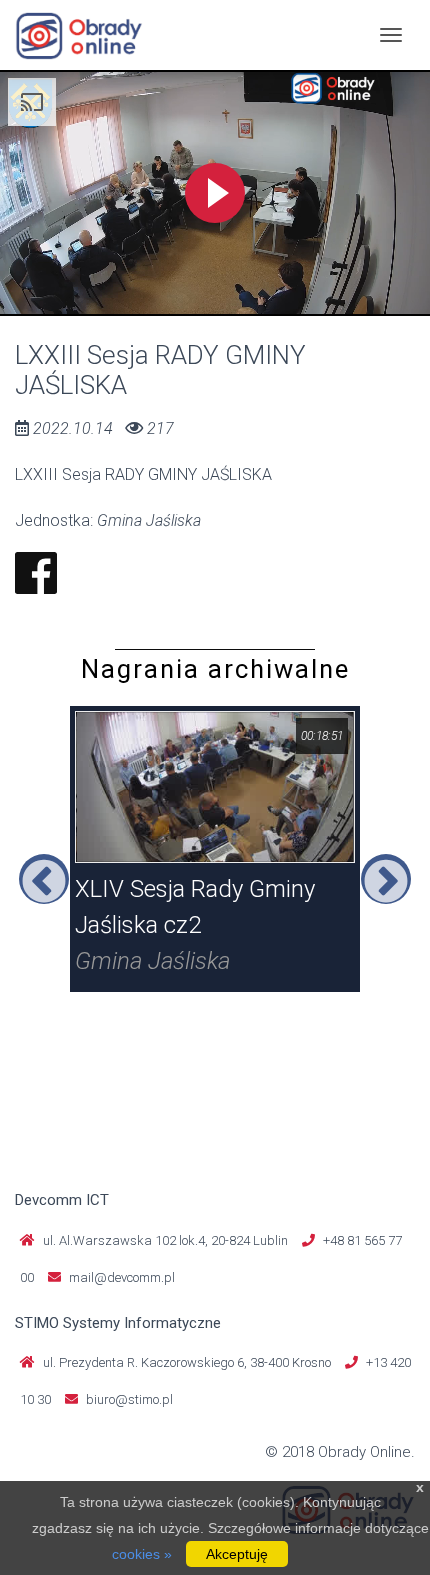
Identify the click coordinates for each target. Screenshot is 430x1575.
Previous (44, 879)
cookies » (142, 1554)
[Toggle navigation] (391, 35)
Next (386, 879)
